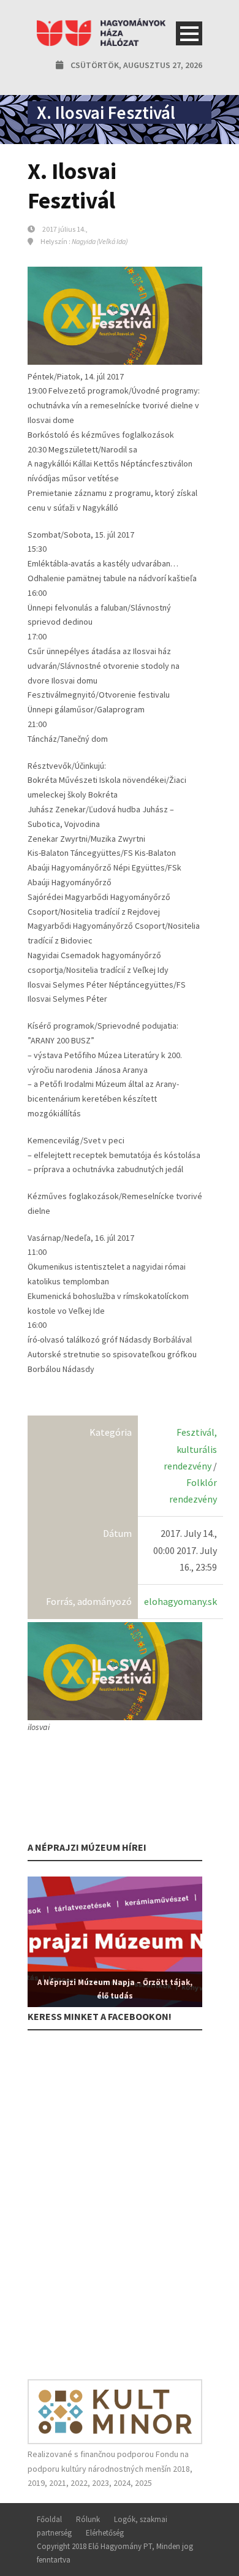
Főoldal (49, 2519)
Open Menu (189, 33)
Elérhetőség (105, 2533)
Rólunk (88, 2519)
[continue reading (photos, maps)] (115, 1671)
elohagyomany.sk (180, 1601)
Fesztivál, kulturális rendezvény (190, 1449)
